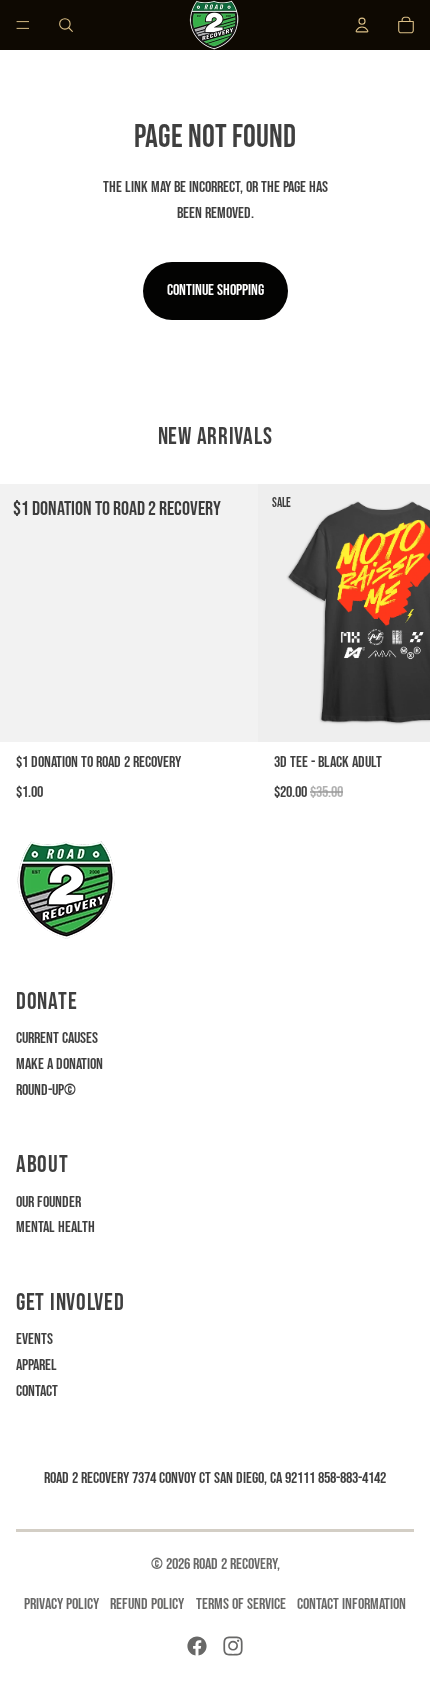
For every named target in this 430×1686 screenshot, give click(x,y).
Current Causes (57, 1038)
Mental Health (55, 1227)
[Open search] (66, 25)
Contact (37, 1391)
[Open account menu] (362, 25)
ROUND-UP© (46, 1090)
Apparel (36, 1365)
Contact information (351, 1604)
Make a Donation (59, 1064)
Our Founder (48, 1202)
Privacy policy (61, 1604)
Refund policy (147, 1604)
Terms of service (241, 1604)
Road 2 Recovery (235, 1564)
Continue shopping (215, 290)
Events (34, 1339)
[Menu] (23, 25)
